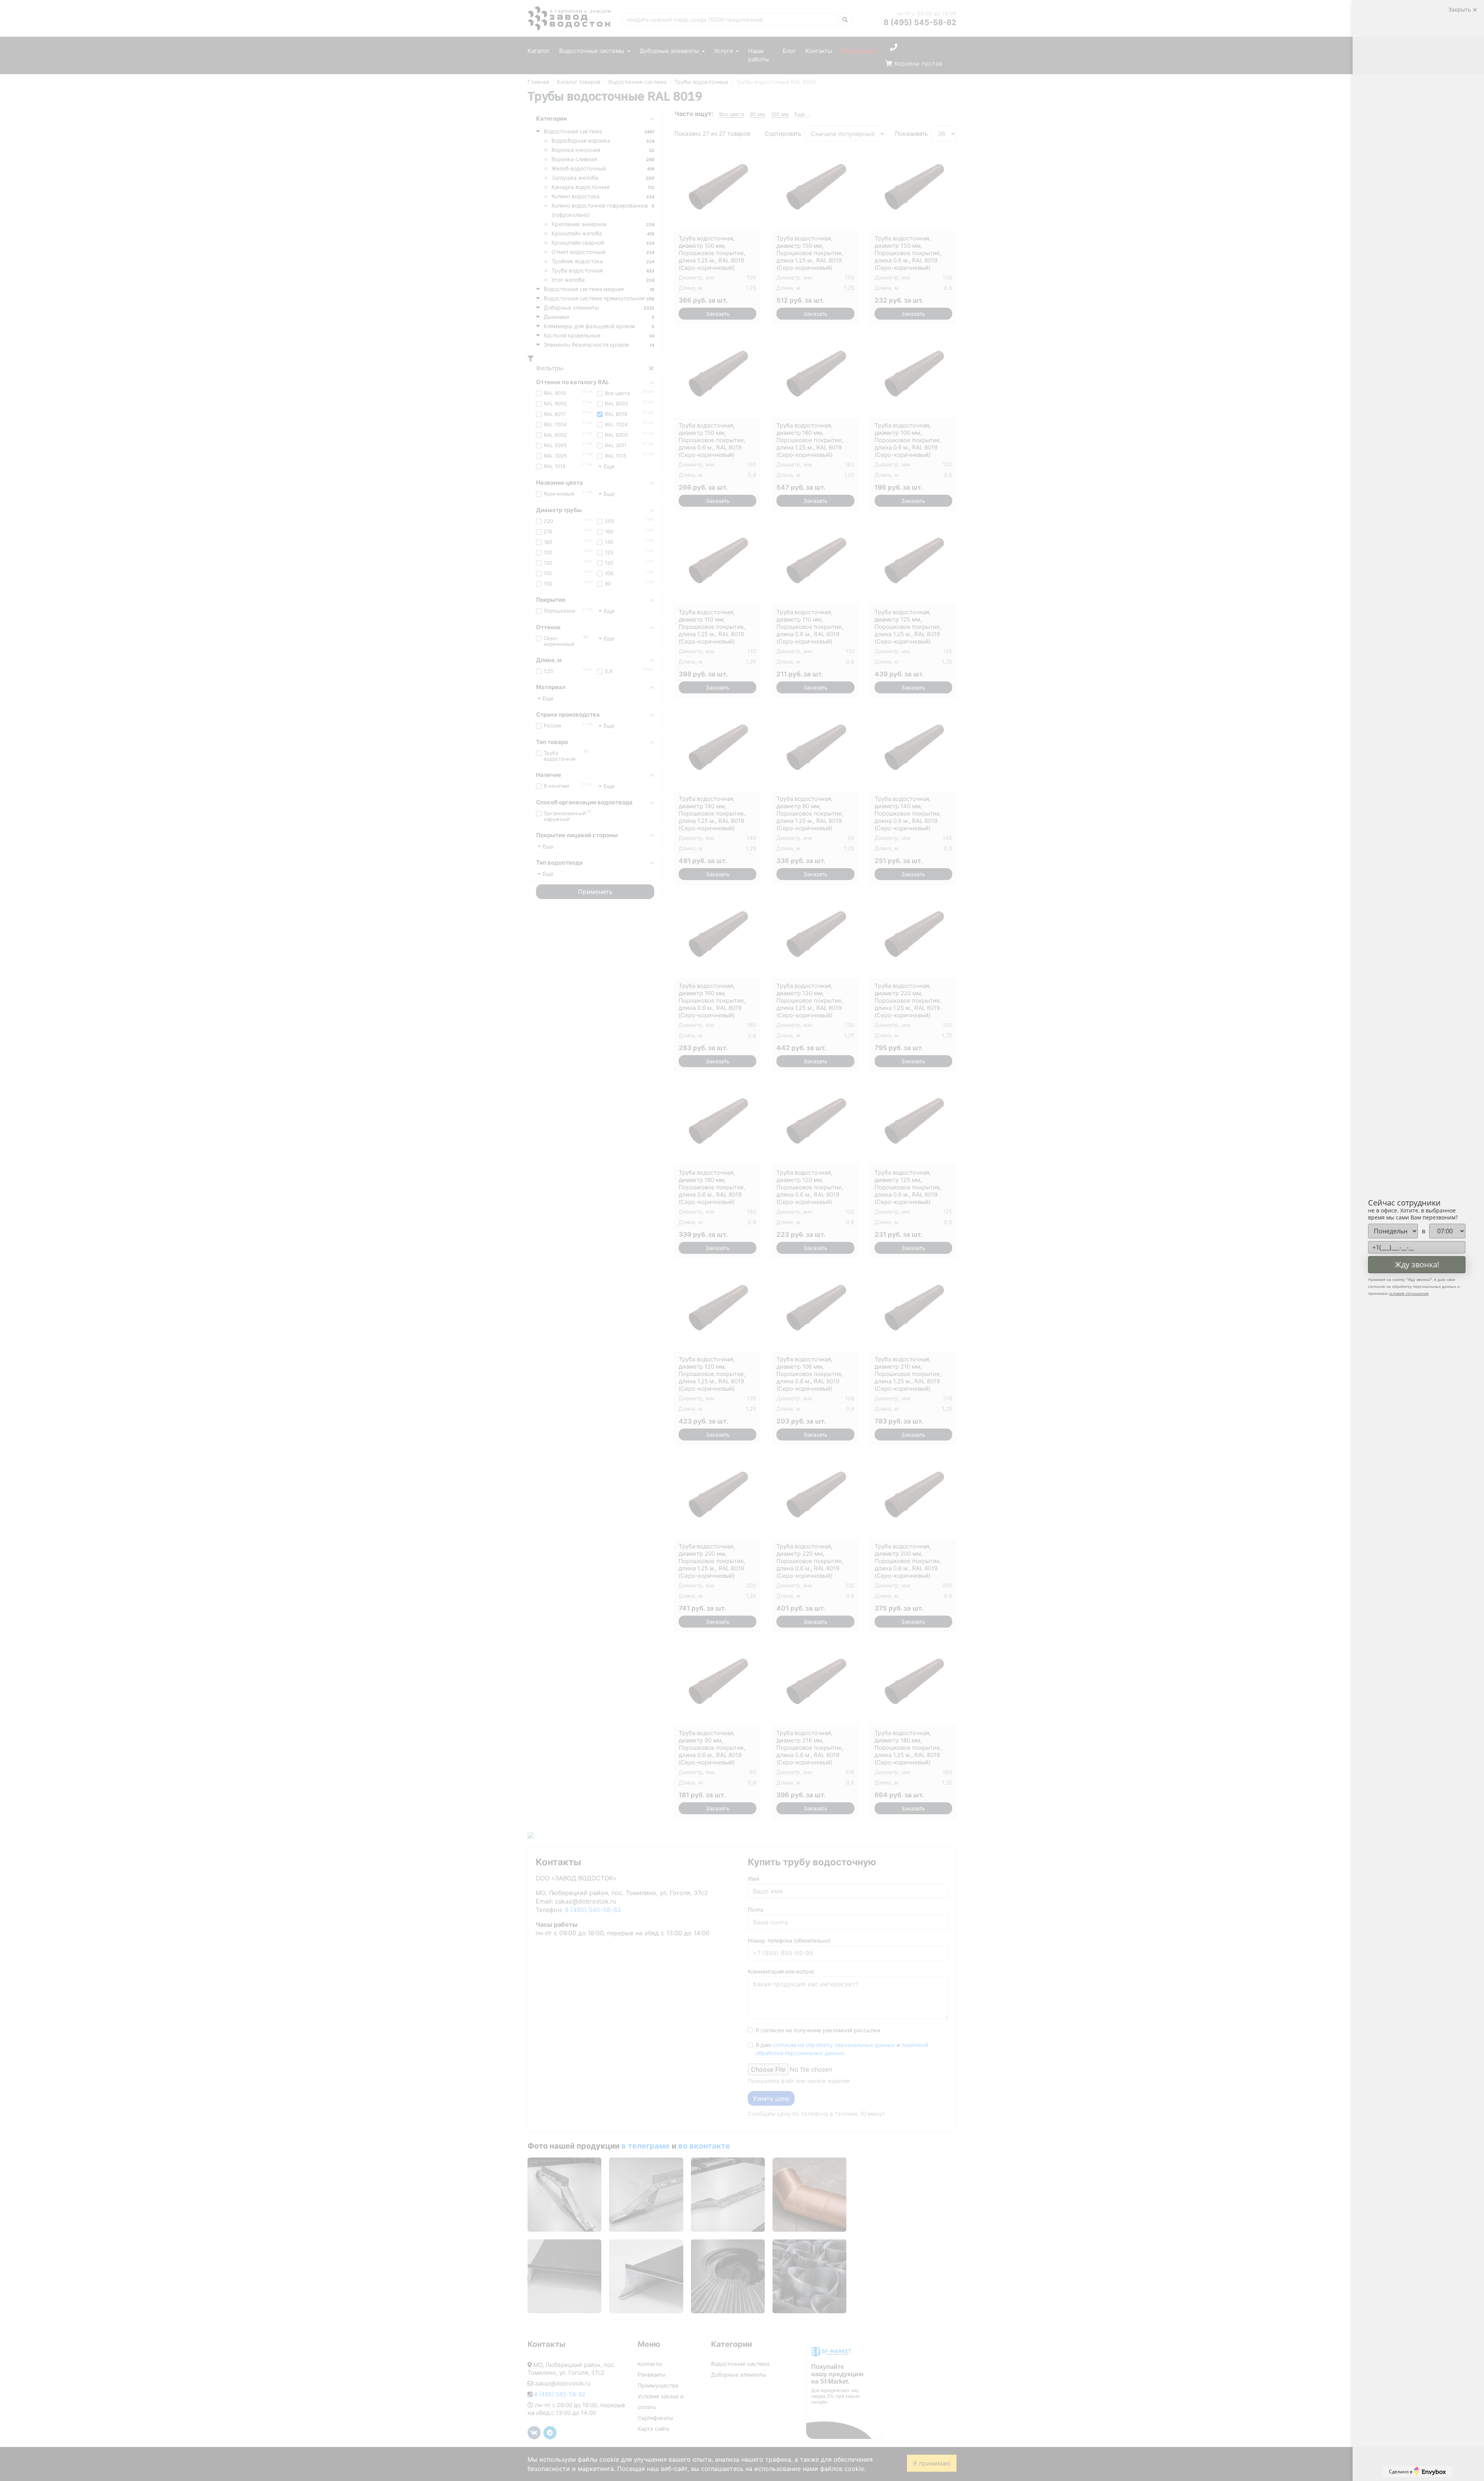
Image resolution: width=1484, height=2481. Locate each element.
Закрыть (1460, 9)
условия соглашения (1409, 1293)
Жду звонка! (1417, 1264)
